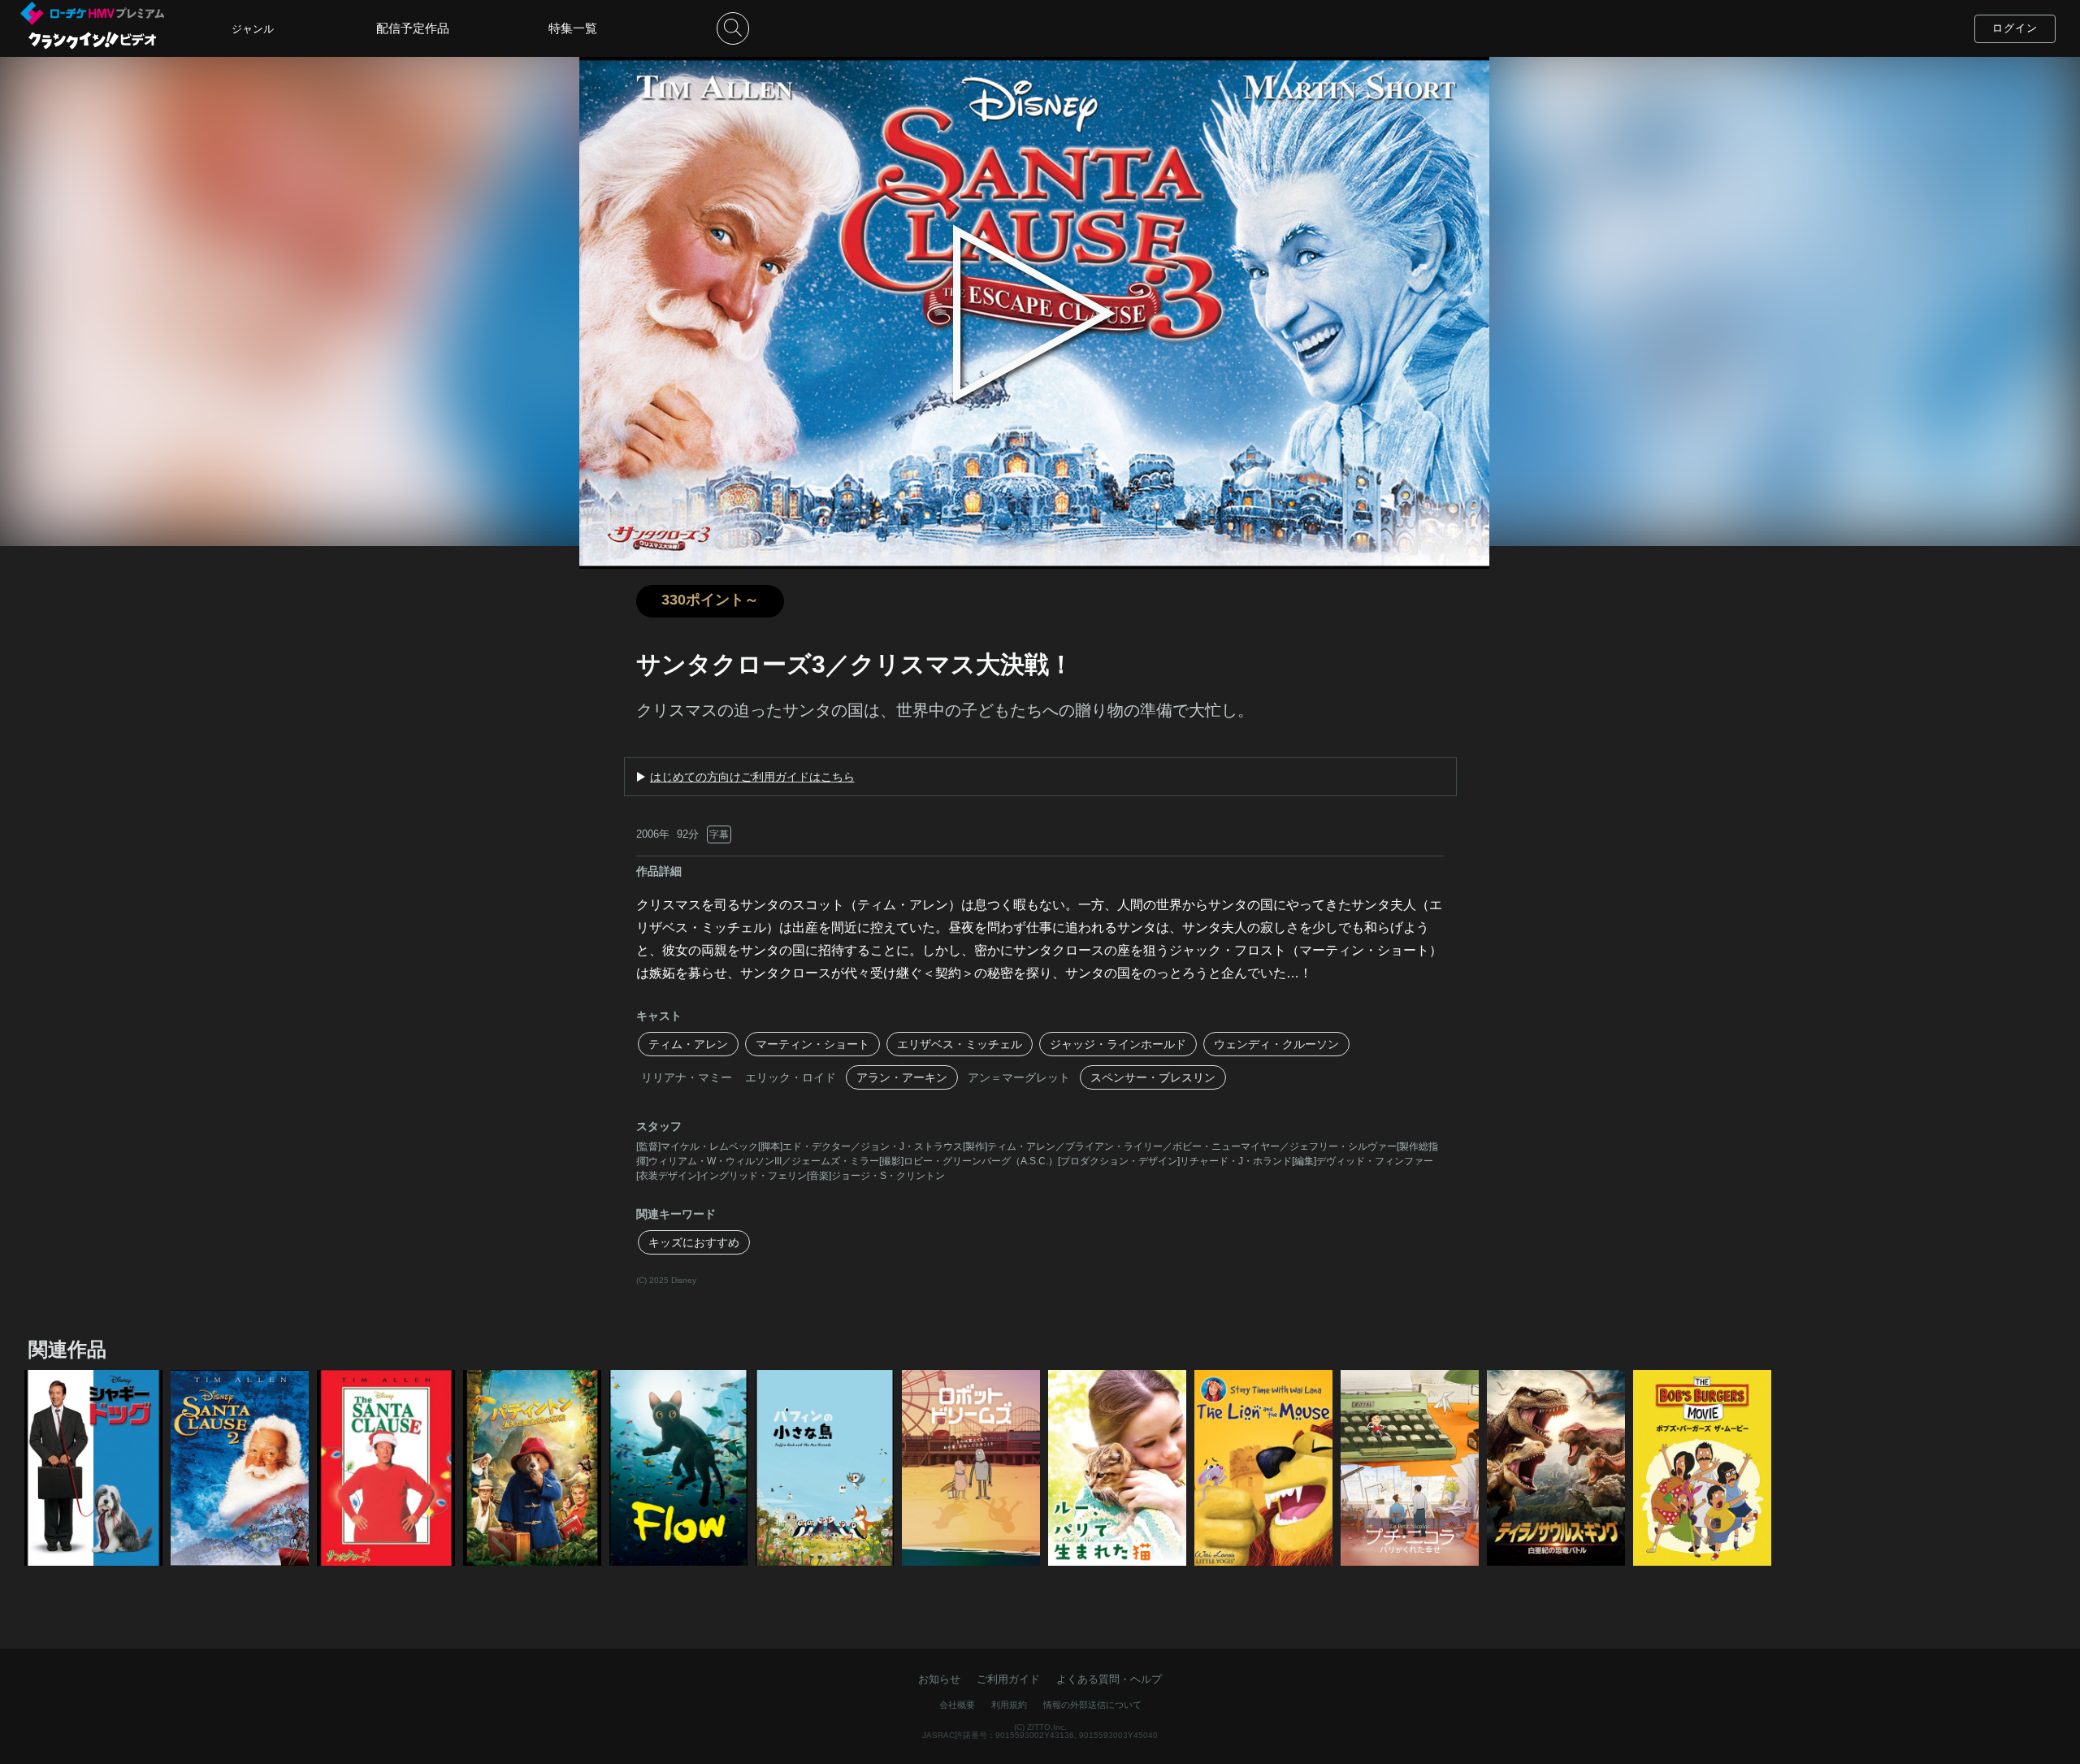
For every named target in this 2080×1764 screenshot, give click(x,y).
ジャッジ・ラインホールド (1118, 1044)
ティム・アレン (688, 1044)
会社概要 (957, 1705)
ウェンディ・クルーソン (1276, 1044)
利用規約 (1009, 1705)
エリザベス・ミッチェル (960, 1044)
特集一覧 (573, 28)
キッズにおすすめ (694, 1242)
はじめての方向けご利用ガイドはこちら (752, 777)
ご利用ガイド (1008, 1679)
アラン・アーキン (902, 1077)
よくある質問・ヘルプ (1109, 1679)
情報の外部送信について (1092, 1705)
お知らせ (939, 1679)
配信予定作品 (413, 28)
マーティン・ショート (812, 1044)
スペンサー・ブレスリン (1153, 1077)
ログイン (2015, 28)
